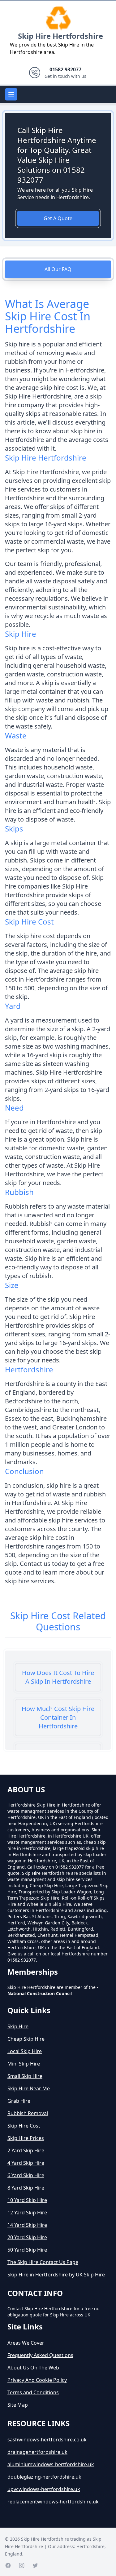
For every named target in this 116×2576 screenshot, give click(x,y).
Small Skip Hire (25, 2076)
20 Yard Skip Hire (27, 2237)
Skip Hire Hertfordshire (60, 36)
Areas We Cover (26, 2343)
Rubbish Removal (28, 2113)
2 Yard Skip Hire (26, 2150)
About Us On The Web (33, 2368)
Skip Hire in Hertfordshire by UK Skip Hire (56, 2275)
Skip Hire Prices (26, 2138)
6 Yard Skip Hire (26, 2175)
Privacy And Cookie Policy (37, 2380)
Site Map (18, 2405)
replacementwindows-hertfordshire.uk (53, 2502)
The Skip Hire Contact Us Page (43, 2262)
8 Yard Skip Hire (26, 2188)
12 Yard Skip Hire (27, 2213)
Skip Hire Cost (24, 2126)
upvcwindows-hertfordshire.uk (44, 2489)
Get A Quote (58, 218)
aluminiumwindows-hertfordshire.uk (51, 2464)
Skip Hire (18, 2026)
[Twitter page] (35, 2565)
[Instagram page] (22, 2565)
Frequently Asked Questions (40, 2355)
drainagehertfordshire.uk (37, 2452)
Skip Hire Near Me (29, 2088)
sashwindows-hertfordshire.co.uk (47, 2440)
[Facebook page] (8, 2565)
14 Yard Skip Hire (27, 2225)
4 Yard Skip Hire (26, 2163)
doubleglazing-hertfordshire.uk (44, 2477)
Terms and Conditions (33, 2392)
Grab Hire (19, 2101)
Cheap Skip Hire (26, 2039)
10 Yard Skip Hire (27, 2200)
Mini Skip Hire (24, 2064)
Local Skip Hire (25, 2051)
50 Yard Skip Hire (27, 2250)
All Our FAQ (58, 269)
